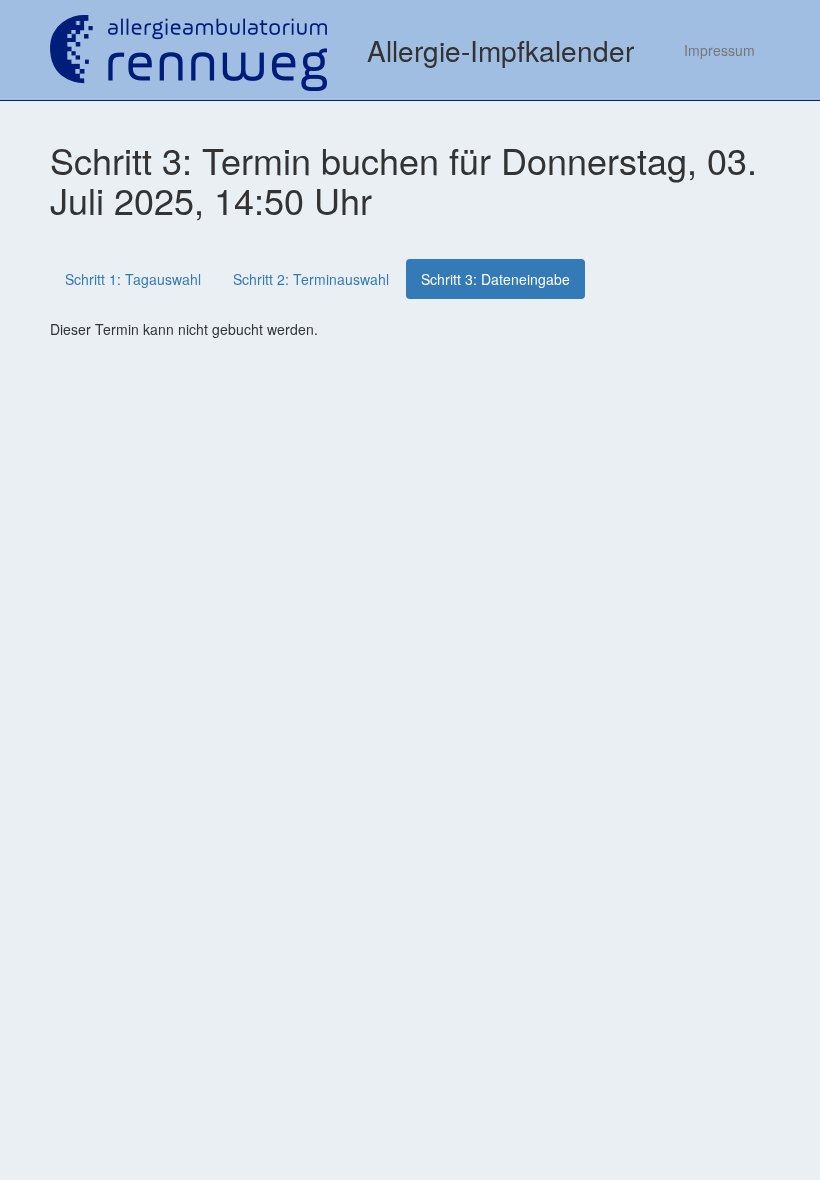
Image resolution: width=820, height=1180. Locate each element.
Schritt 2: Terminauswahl (311, 279)
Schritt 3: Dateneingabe (495, 279)
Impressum (719, 50)
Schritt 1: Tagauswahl (133, 279)
